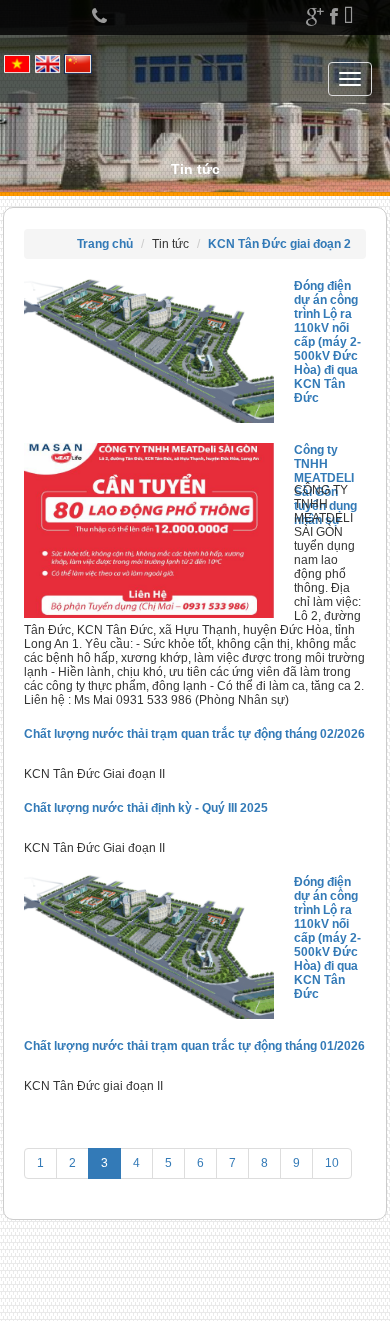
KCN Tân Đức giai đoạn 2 (279, 244)
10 (332, 1163)
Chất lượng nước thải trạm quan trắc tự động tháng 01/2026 (194, 1046)
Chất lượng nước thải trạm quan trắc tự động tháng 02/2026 (194, 734)
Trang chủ (105, 244)
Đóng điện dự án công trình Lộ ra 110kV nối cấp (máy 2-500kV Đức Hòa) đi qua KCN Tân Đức (327, 342)
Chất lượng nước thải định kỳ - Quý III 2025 (146, 808)
